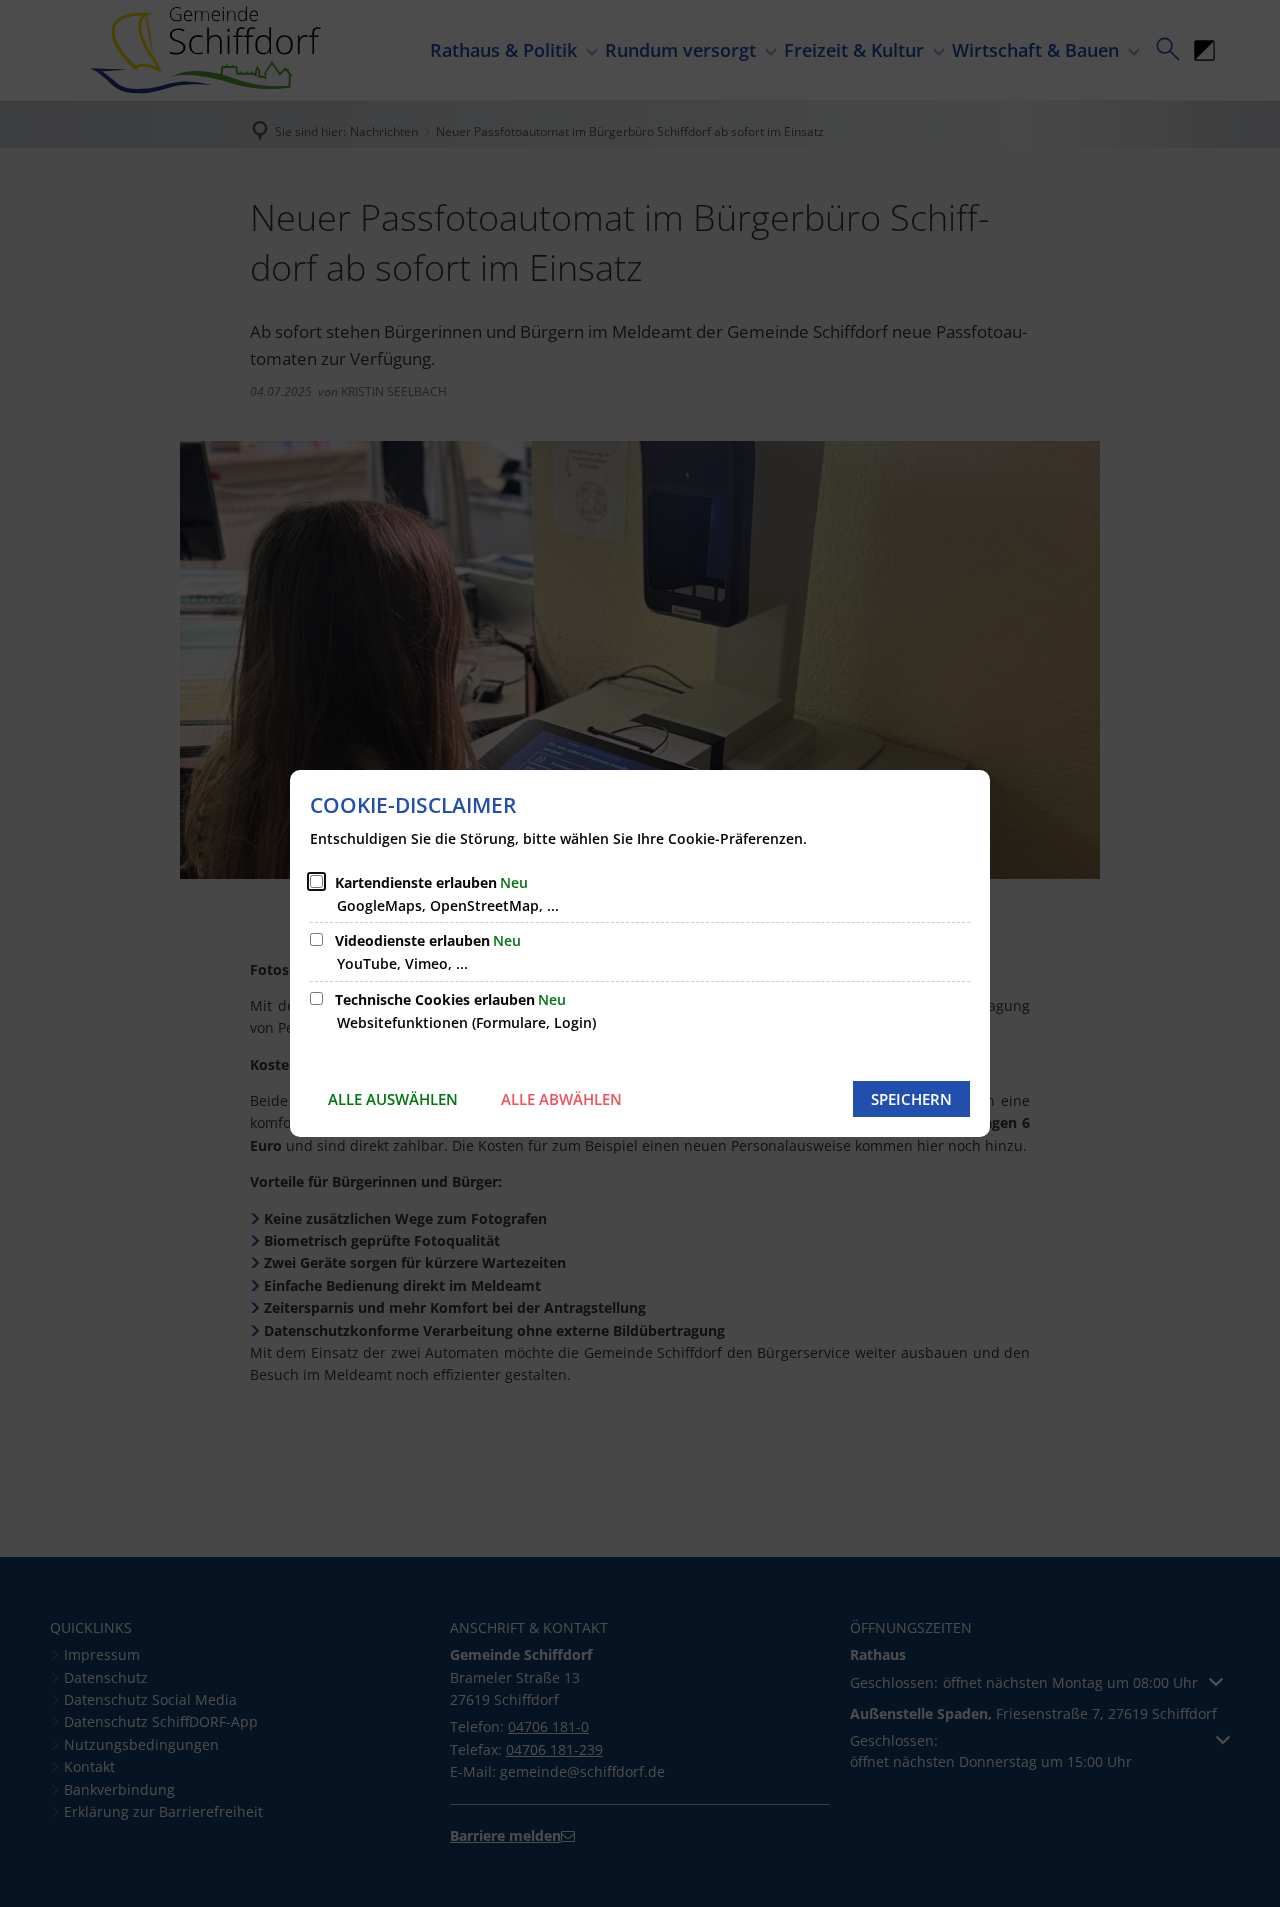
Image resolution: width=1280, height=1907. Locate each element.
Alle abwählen (561, 1099)
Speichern (911, 1099)
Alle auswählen (393, 1099)
